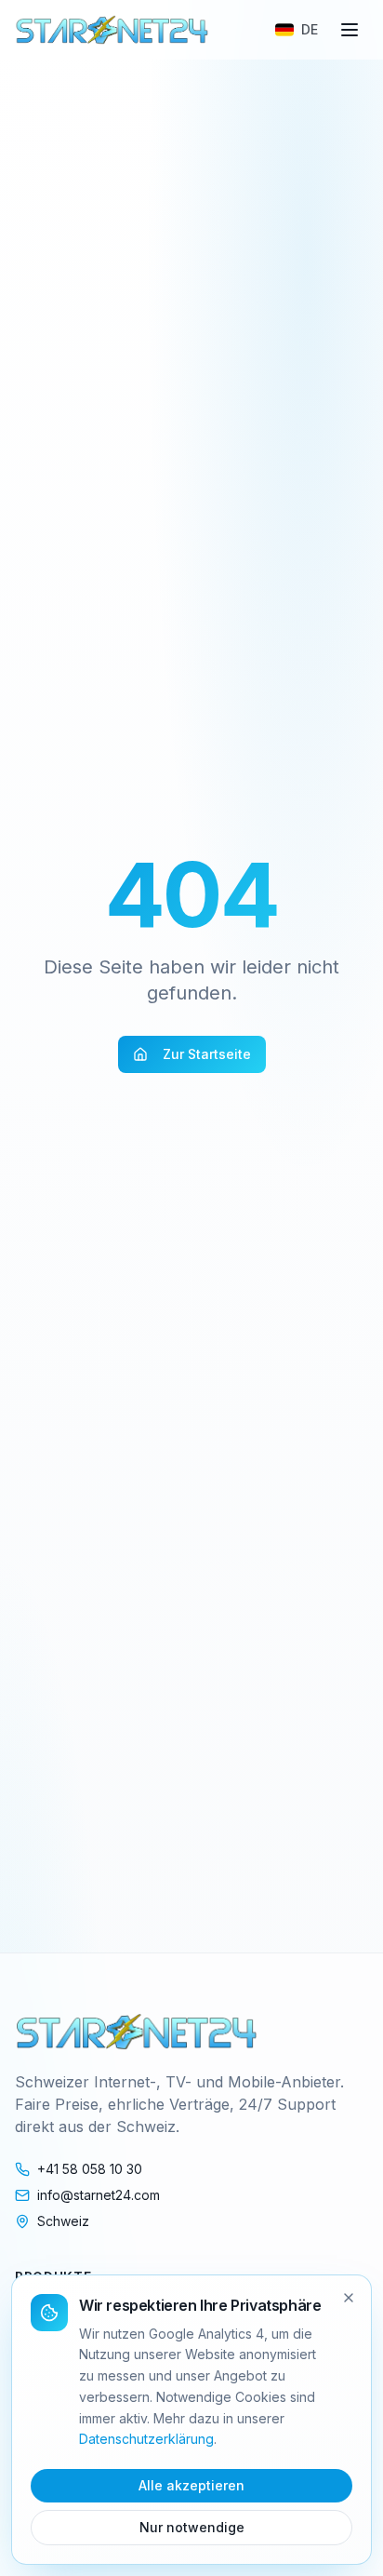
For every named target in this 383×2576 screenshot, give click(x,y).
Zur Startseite (207, 1054)
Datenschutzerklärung (146, 2439)
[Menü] (350, 30)
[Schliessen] (349, 2298)
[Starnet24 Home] (112, 30)
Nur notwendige (192, 2527)
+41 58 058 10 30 (90, 2169)
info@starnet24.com (99, 2195)
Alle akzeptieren (191, 2485)
